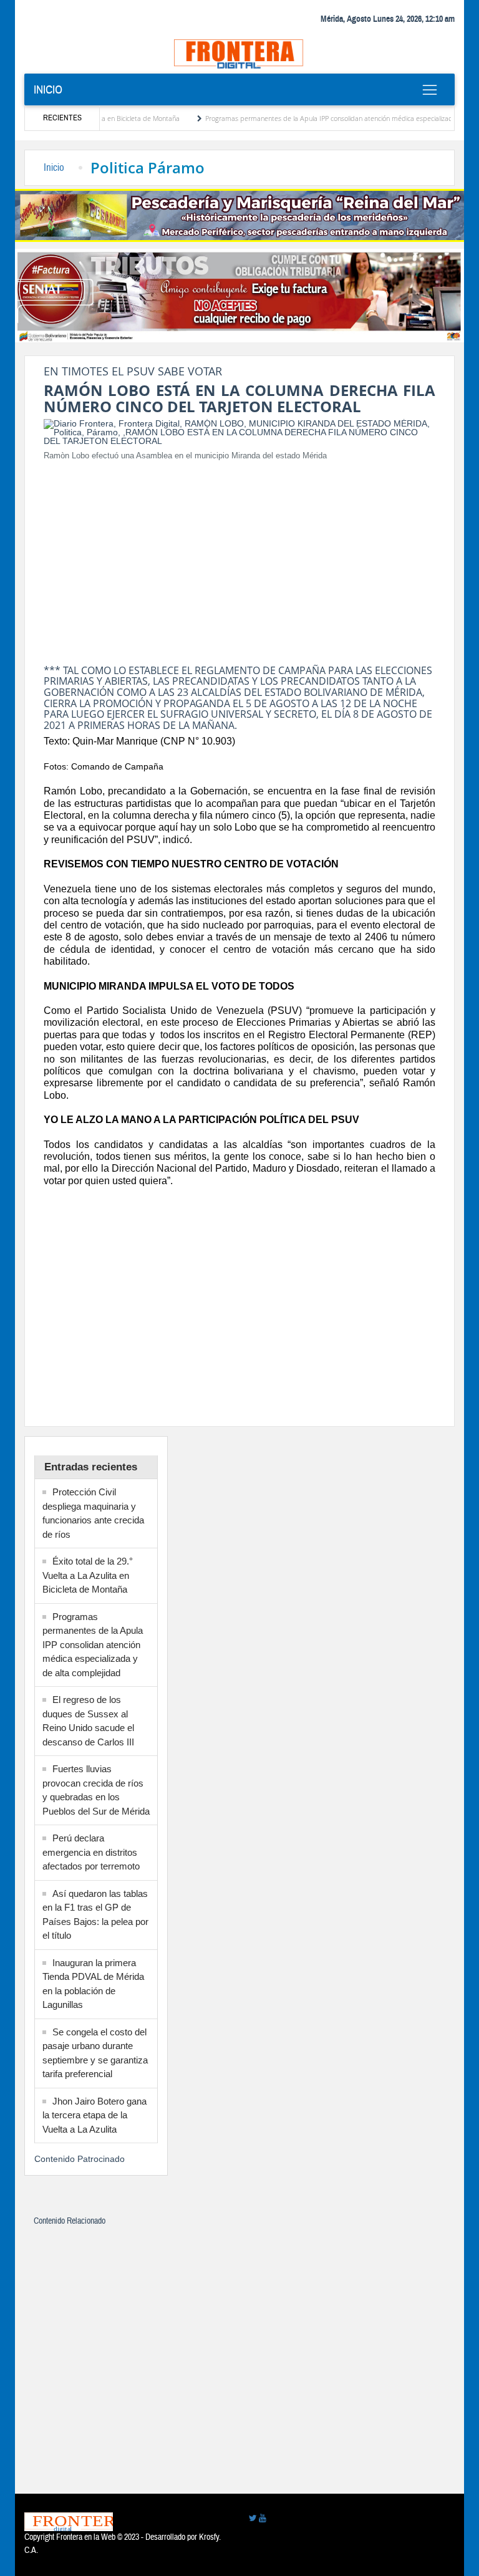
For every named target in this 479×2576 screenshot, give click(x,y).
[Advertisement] (239, 559)
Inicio (48, 90)
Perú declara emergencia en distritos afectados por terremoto (91, 1852)
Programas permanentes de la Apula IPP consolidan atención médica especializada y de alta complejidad (93, 1645)
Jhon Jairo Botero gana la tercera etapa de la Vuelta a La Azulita (94, 2115)
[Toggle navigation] (429, 90)
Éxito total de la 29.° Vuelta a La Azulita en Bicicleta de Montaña (88, 1575)
